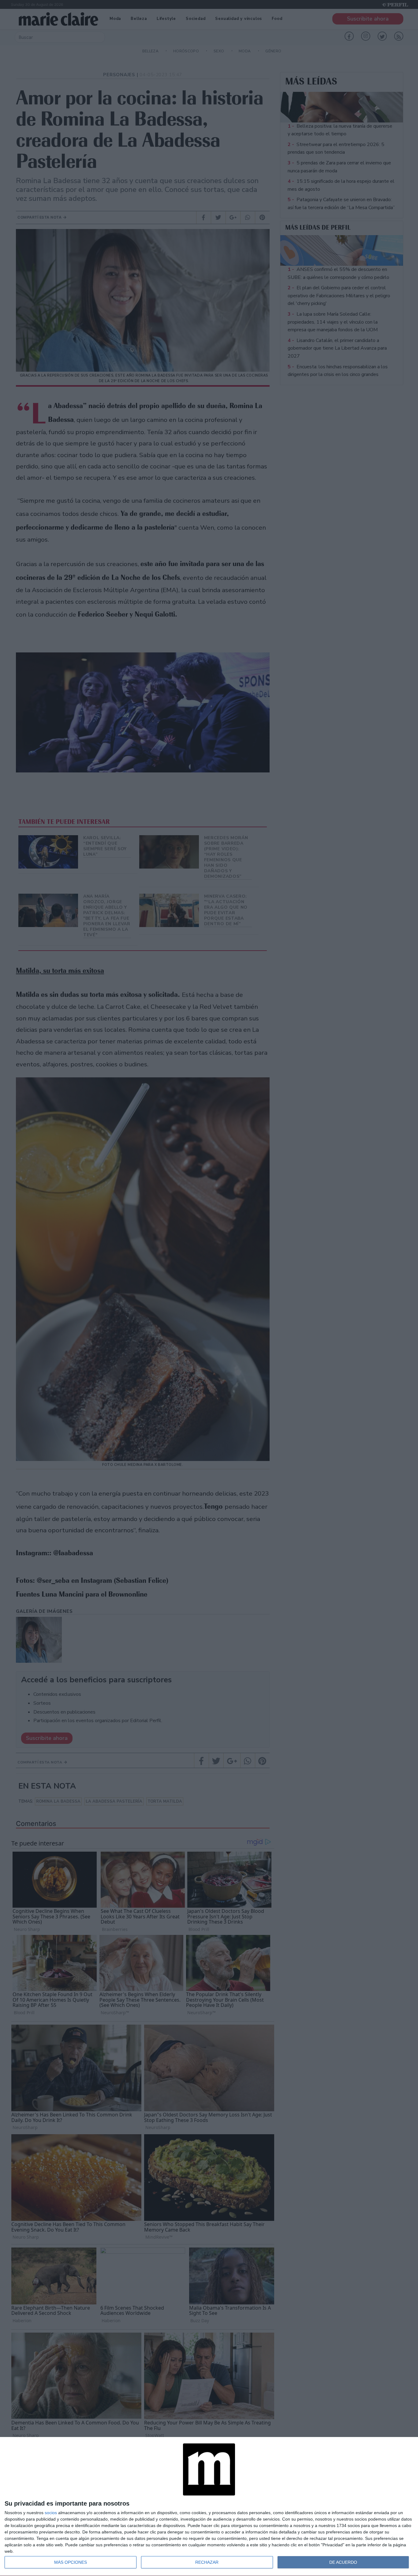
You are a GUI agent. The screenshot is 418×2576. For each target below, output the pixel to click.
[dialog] (209, 2507)
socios (51, 2513)
